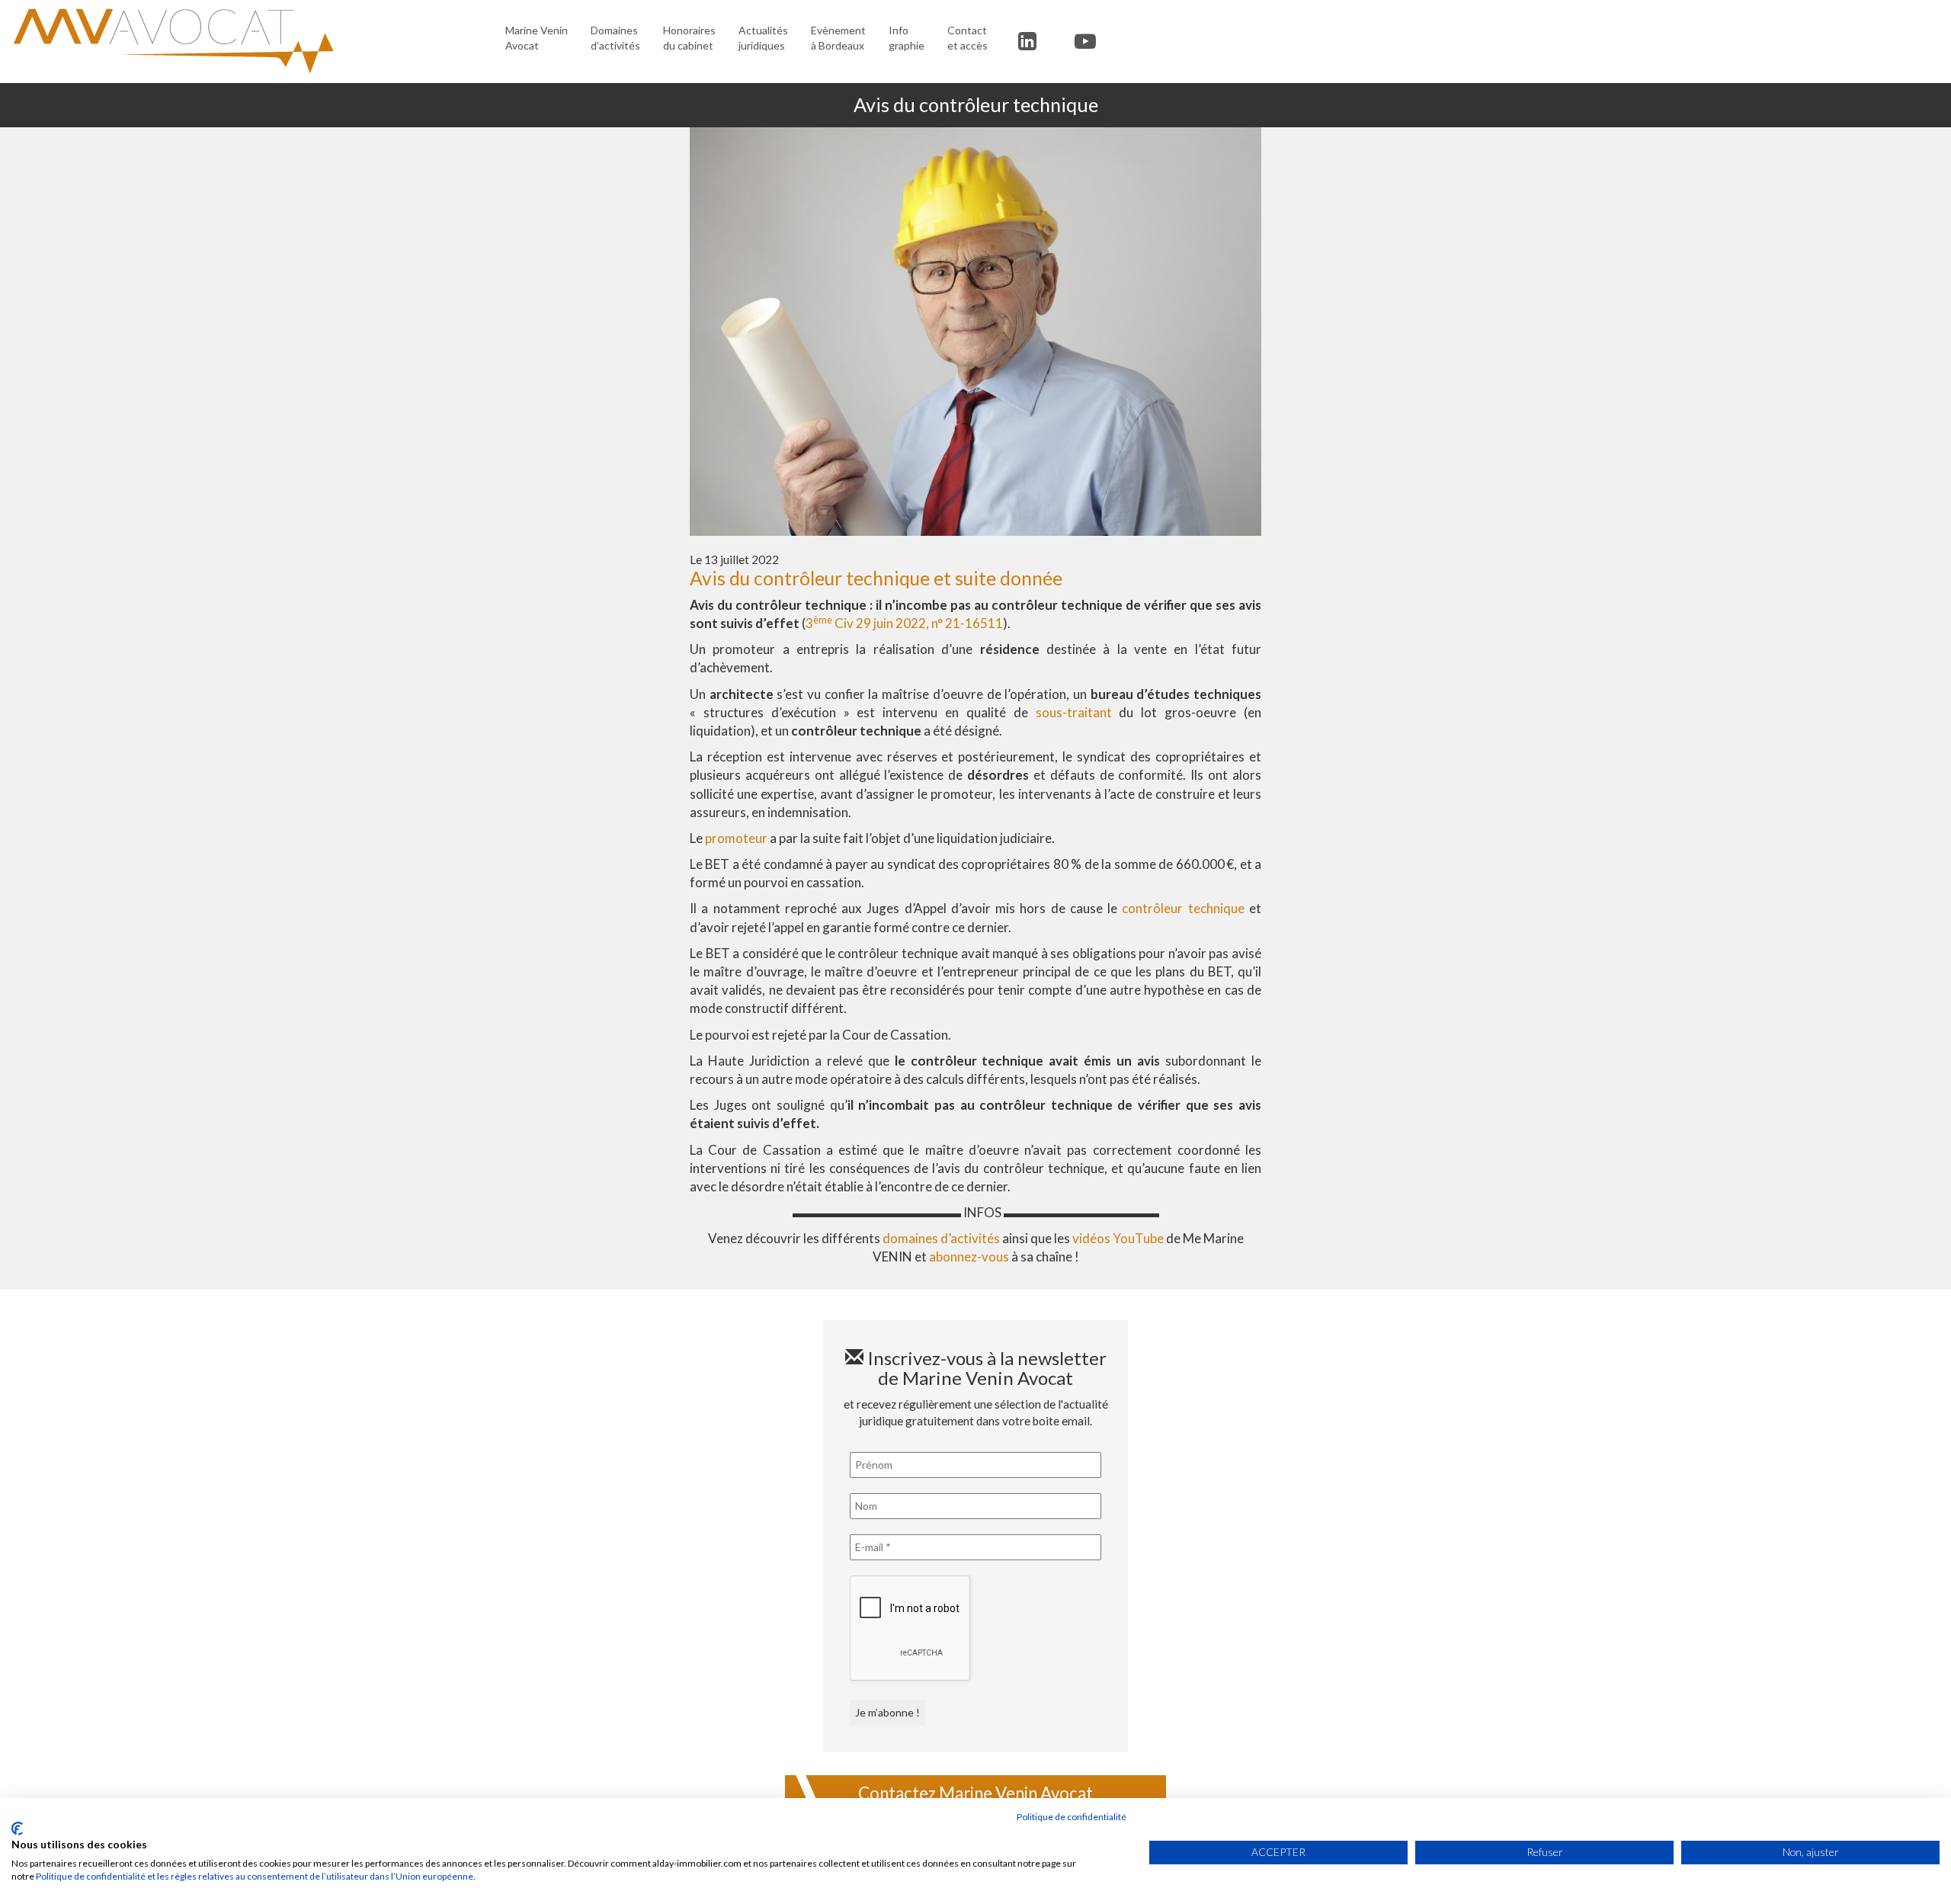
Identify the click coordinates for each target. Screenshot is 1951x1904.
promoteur (736, 838)
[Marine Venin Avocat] (247, 41)
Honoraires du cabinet (689, 38)
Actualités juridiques (763, 38)
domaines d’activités (941, 1238)
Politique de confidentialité (1072, 1817)
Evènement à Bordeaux (838, 38)
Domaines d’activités (615, 38)
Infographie (907, 38)
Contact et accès (967, 38)
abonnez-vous (969, 1257)
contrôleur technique (1183, 908)
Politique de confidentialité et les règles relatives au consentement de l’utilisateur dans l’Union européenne (255, 1876)
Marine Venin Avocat (537, 38)
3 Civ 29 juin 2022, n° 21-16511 (904, 623)
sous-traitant (1074, 712)
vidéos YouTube (1118, 1238)
